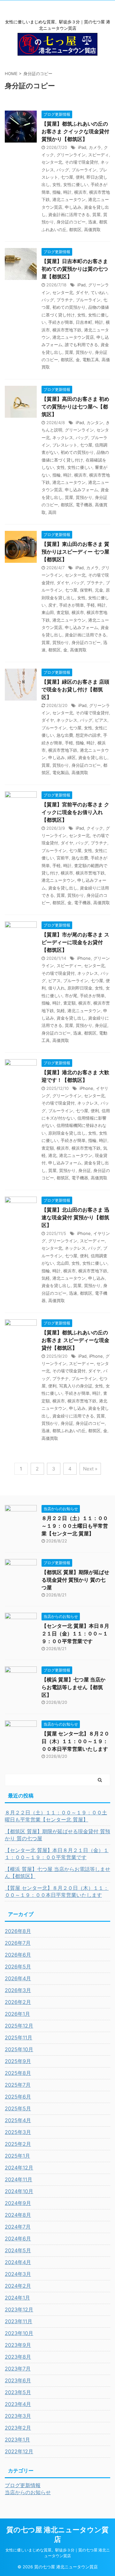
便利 (80, 177)
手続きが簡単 (61, 322)
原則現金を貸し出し (67, 1133)
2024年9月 (18, 2203)
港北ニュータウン (69, 199)
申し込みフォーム (81, 490)
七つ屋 (67, 177)
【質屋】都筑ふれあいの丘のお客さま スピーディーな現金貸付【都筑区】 (75, 1340)
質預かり (84, 352)
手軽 (91, 605)
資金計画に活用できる (69, 214)
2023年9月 (18, 2345)
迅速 (92, 222)
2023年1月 (17, 2440)
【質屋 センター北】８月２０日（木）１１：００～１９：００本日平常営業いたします (75, 1741)
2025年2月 (18, 2144)
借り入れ (57, 988)
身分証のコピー (71, 222)
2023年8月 (18, 2357)
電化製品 (61, 772)
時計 (67, 192)
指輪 (57, 192)
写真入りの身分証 (76, 1386)
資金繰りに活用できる (73, 1416)
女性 (57, 184)
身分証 (101, 1025)
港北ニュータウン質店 (73, 337)
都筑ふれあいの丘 (69, 1431)
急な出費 (65, 735)
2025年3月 (18, 2132)
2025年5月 (18, 2108)
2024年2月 (18, 2286)
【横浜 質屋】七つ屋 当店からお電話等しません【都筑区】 (73, 1687)
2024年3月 (18, 2274)
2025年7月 (18, 2085)
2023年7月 (18, 2369)
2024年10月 (19, 2191)
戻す (52, 605)
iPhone (84, 958)
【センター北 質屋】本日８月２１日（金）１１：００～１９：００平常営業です (75, 1633)
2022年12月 (19, 2451)
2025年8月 (18, 2073)
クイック (95, 828)
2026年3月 (18, 1990)
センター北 (52, 162)
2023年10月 (19, 2333)
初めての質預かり (69, 307)
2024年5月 (18, 2250)
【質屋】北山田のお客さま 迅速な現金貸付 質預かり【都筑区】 (75, 1217)
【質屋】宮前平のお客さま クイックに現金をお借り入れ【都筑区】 (75, 812)
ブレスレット (65, 445)
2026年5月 (18, 1967)
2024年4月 (18, 2262)
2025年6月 (18, 2097)
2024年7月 (18, 2227)
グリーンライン (71, 155)
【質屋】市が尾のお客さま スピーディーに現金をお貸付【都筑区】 (75, 942)
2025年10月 (19, 2049)
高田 (52, 512)
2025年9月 (18, 2061)
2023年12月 (19, 2309)
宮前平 (63, 858)
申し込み (73, 207)
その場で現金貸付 (81, 162)
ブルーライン (84, 170)
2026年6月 (18, 1955)
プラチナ (65, 300)
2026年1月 (17, 2014)
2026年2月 (18, 2002)
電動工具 (91, 360)
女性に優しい (76, 184)
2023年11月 (19, 2321)
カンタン (95, 423)
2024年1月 (17, 2298)
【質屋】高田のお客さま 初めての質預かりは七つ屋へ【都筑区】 (75, 407)
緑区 (72, 757)
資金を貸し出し (93, 757)
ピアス (101, 720)
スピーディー (69, 966)
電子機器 (84, 505)
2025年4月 (18, 2120)
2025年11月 (19, 2037)
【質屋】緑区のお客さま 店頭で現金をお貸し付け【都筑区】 (75, 689)
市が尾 (71, 996)
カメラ (95, 147)
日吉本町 (84, 322)
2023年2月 (18, 2428)
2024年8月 (18, 2215)
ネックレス (63, 438)
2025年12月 (19, 2026)
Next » (90, 1469)
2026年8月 (18, 1931)
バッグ (63, 170)
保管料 (86, 590)
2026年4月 (18, 1978)
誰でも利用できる (81, 345)
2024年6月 (18, 2238)
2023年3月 (18, 2416)
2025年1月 (17, 2156)
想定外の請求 (88, 735)
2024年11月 (19, 2179)
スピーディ (99, 155)
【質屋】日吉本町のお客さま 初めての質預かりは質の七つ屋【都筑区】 (75, 269)
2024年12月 (19, 2168)
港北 (52, 1155)
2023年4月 (18, 2404)
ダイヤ (82, 292)
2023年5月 (18, 2392)
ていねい (99, 292)
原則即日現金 (80, 988)
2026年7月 (18, 1943)
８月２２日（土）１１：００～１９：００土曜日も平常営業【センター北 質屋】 (75, 1526)
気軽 (61, 1011)
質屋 (96, 214)
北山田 (63, 1263)
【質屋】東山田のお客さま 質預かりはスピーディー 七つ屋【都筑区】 (75, 552)
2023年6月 (18, 2380)
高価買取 (92, 229)
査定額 (63, 612)
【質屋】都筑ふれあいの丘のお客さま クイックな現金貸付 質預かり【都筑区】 (75, 131)
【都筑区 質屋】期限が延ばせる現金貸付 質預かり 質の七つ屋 (75, 1580)
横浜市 (80, 192)
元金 (99, 590)
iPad (82, 147)
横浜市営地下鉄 (67, 330)
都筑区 (75, 229)
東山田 (48, 612)
